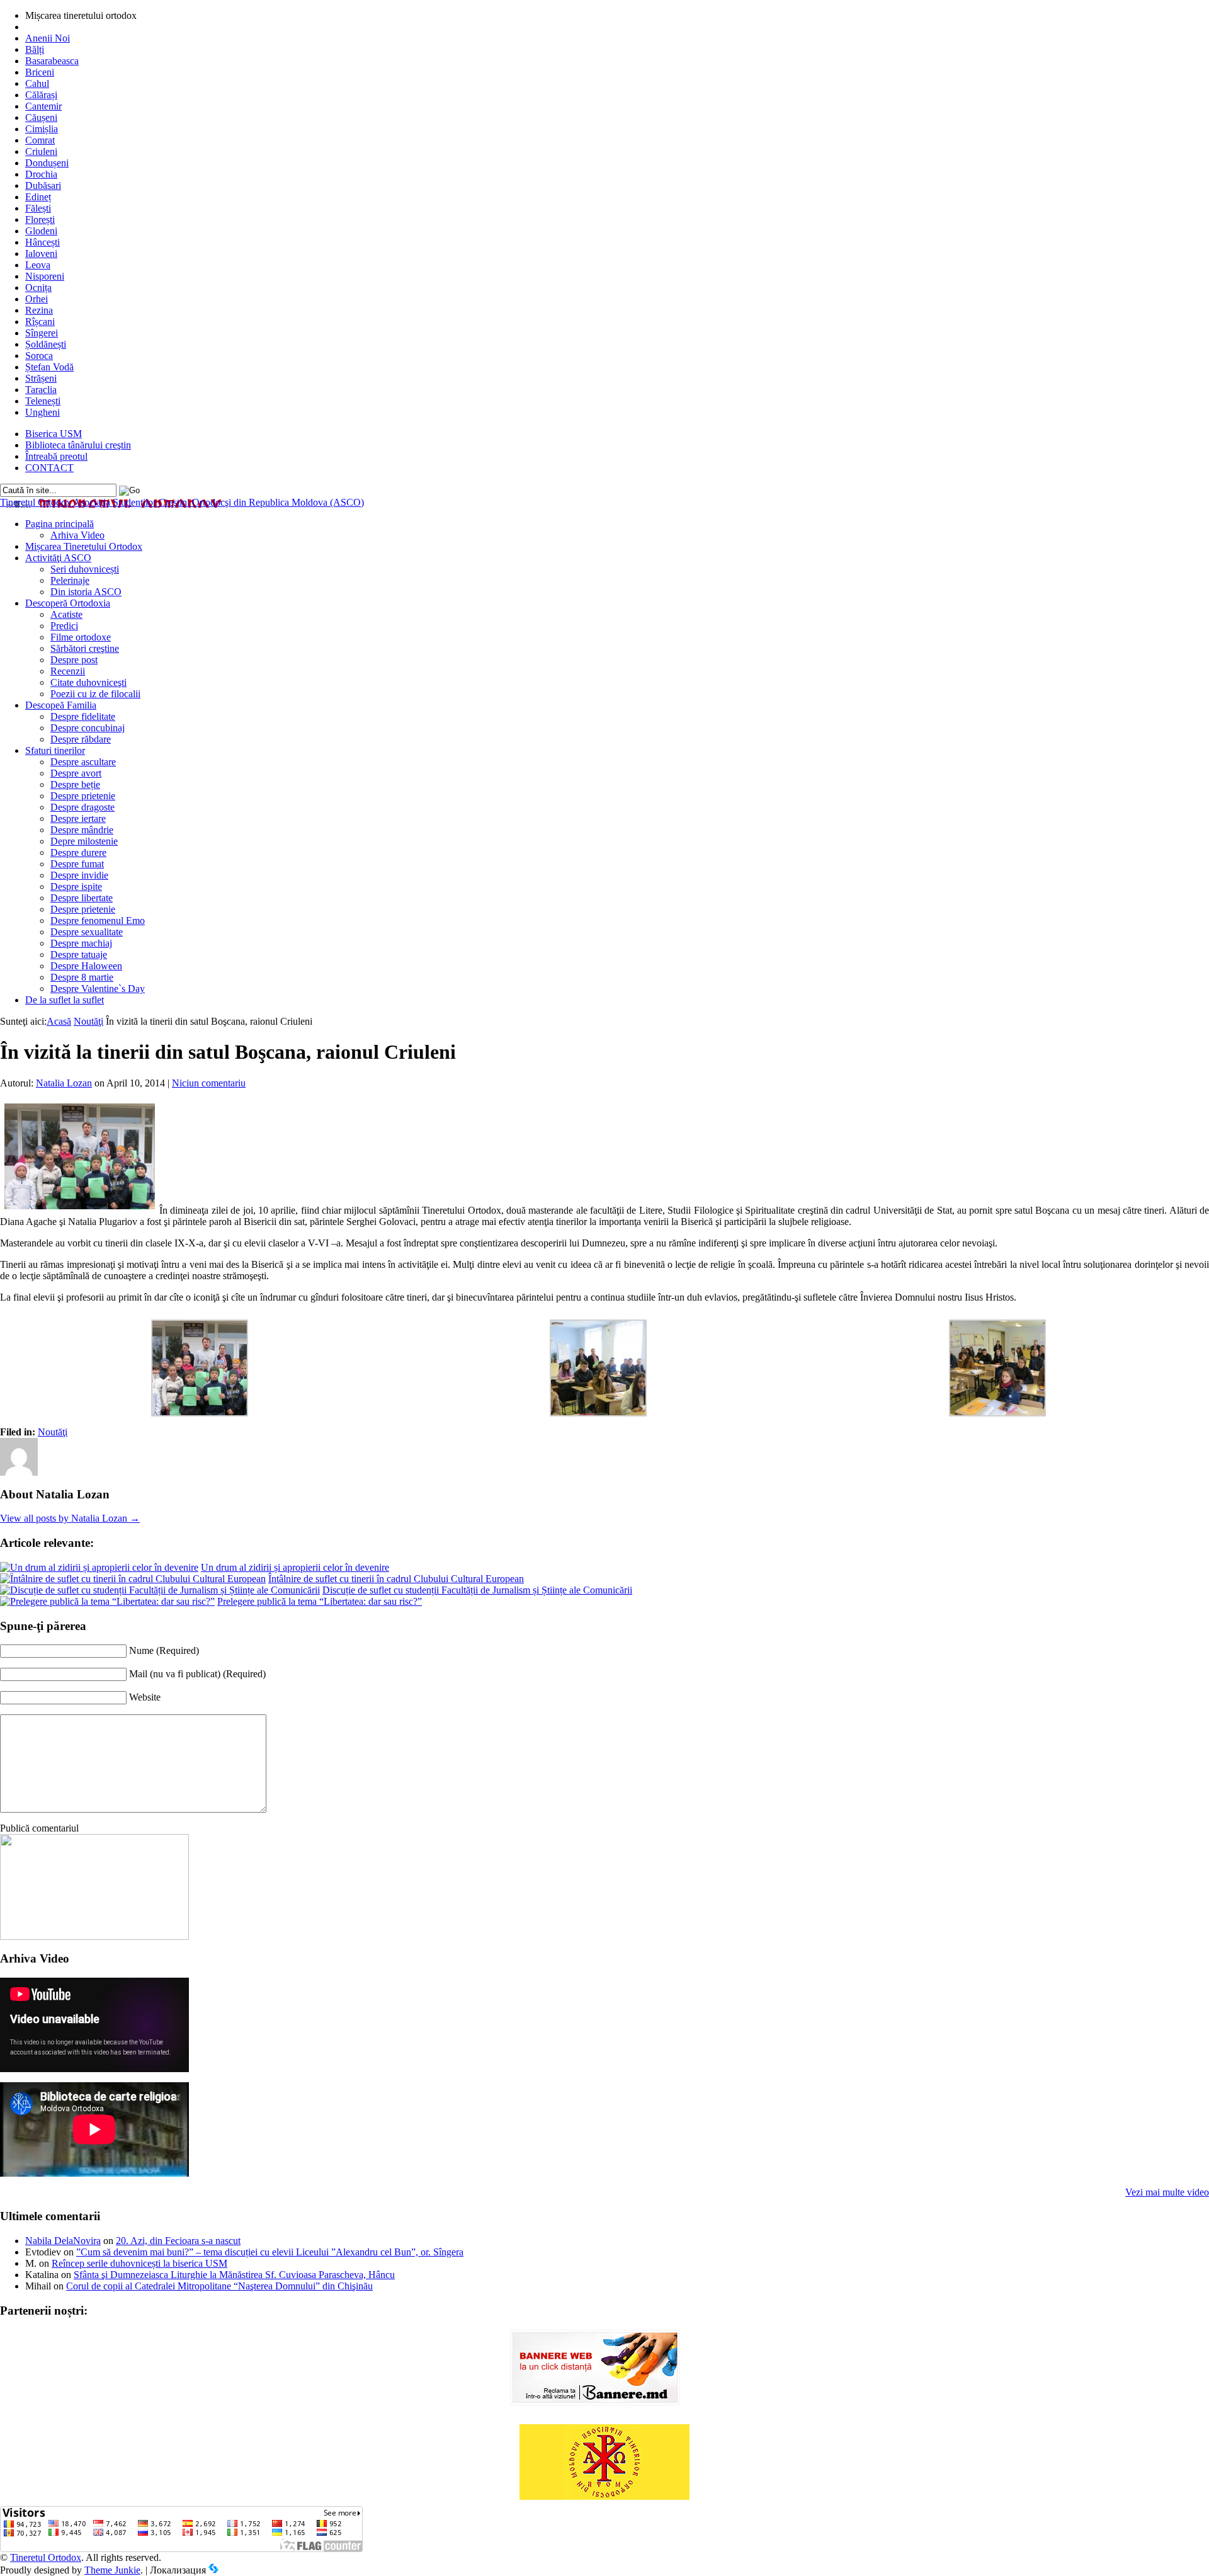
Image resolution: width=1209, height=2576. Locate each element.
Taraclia (41, 390)
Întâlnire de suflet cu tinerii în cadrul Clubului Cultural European (396, 1579)
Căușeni (41, 117)
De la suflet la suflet (65, 1000)
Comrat (40, 140)
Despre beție (75, 784)
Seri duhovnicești (85, 569)
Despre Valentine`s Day (98, 989)
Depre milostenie (84, 841)
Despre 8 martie (82, 977)
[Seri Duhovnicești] (94, 1936)
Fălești (38, 208)
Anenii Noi (48, 38)
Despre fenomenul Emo (98, 920)
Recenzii (68, 671)
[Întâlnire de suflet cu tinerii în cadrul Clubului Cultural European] (133, 1579)
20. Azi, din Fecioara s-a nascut (178, 2241)
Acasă (59, 1021)
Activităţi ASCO (58, 558)
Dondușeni (47, 163)
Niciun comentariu (209, 1083)
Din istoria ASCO (86, 592)
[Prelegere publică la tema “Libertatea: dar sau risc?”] (107, 1601)
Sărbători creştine (85, 648)
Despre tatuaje (79, 955)
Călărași (41, 95)
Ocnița (38, 288)
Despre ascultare (83, 762)
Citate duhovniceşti (88, 682)
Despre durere (78, 852)
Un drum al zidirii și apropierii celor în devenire (295, 1567)
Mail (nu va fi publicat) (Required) (197, 1674)
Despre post (74, 660)
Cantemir (43, 106)
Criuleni (41, 151)
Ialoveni (41, 254)
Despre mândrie (82, 830)
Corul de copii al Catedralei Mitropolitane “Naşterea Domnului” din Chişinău (219, 2286)
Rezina (39, 310)
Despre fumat (77, 864)
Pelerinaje (70, 580)
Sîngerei (42, 333)
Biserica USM (54, 434)
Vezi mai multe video (1167, 2192)
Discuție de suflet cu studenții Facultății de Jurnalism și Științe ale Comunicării (477, 1590)
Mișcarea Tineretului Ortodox (84, 546)
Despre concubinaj (88, 728)
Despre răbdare (81, 739)
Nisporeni (45, 276)
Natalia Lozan (64, 1083)
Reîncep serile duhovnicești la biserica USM (139, 2263)
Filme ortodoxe (81, 637)
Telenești (43, 401)
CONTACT (49, 468)
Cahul (37, 83)
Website (145, 1697)
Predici (64, 626)
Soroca (39, 356)
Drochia (41, 174)
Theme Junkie (112, 2570)
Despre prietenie (83, 796)
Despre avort (76, 773)
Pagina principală (60, 524)
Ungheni (43, 412)
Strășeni (41, 378)
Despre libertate (82, 898)
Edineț (38, 197)
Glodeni (41, 231)
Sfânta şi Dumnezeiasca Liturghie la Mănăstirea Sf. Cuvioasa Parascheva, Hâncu (234, 2275)
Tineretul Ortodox (182, 502)
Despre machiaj (81, 943)
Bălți (35, 49)
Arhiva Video (77, 535)
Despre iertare (78, 818)
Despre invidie (79, 875)
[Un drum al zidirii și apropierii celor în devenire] (99, 1567)
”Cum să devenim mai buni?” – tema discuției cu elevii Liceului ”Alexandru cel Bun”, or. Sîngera (270, 2252)
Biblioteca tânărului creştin (78, 445)
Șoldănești (46, 344)
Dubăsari (43, 185)
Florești (40, 219)
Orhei (37, 299)
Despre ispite (76, 886)
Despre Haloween (86, 966)
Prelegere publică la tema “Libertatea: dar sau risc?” (320, 1601)
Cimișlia (42, 129)
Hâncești (43, 242)
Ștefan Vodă (49, 367)
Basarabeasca (52, 61)
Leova (38, 265)
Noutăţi (88, 1021)
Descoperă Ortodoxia (68, 603)
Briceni (40, 72)
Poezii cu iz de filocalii (95, 694)
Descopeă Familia (61, 705)
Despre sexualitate (87, 932)
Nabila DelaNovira (63, 2241)
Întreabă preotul (56, 456)
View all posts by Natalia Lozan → (70, 1518)
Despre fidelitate (83, 716)
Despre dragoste (82, 807)
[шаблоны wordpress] (213, 2570)
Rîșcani (40, 322)
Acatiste (66, 614)
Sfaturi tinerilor (55, 750)
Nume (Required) (164, 1650)
